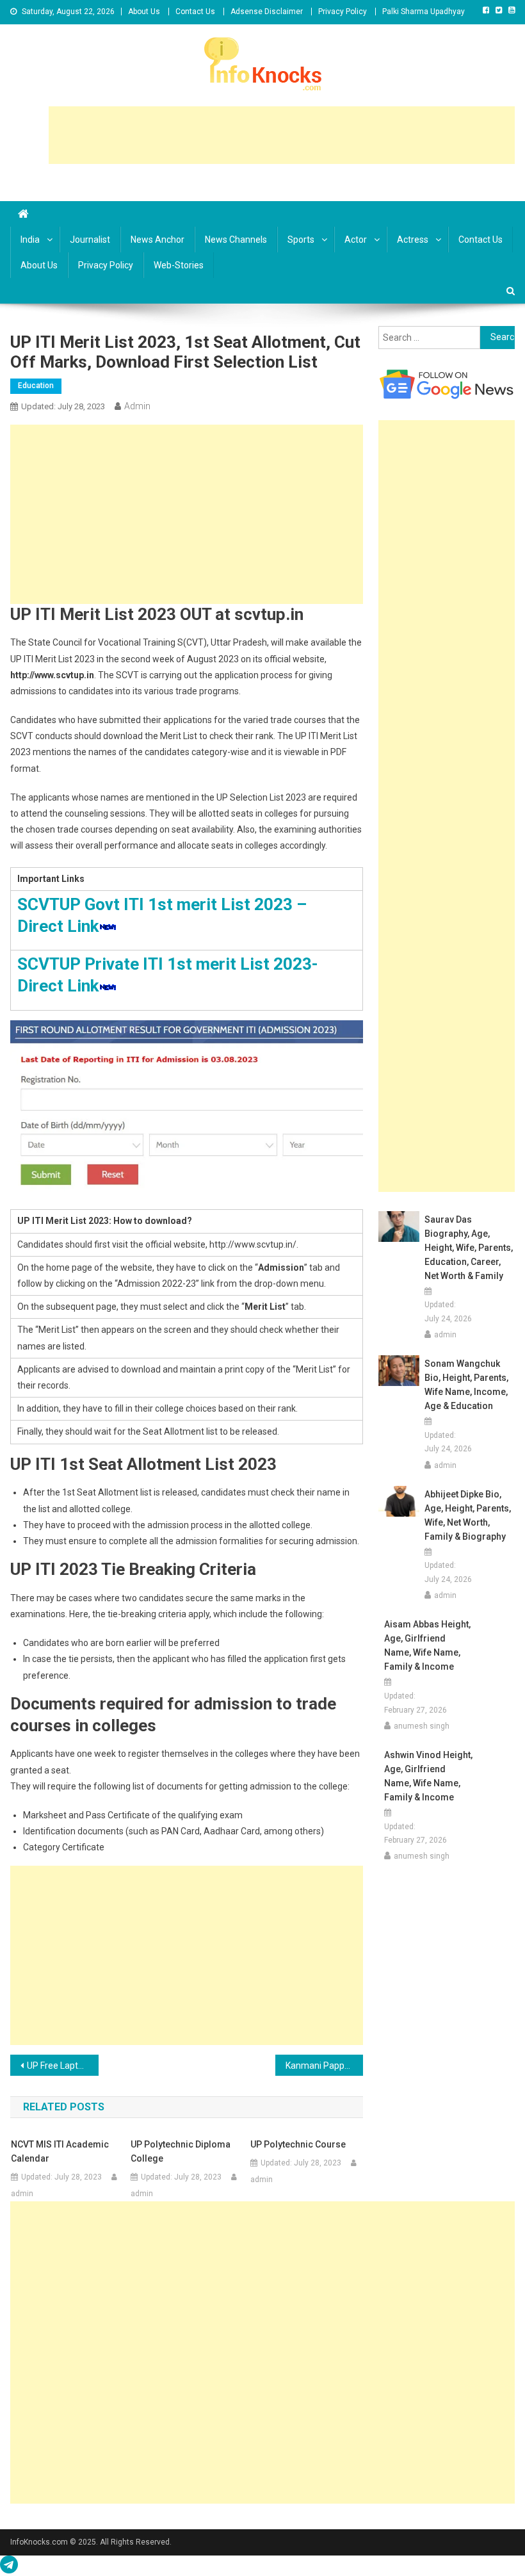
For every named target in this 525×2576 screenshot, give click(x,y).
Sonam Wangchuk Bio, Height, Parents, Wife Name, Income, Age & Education (466, 1385)
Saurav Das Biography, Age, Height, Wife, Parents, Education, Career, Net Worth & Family (469, 1248)
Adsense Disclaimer (267, 12)
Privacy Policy (343, 12)
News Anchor (157, 240)
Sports (301, 240)
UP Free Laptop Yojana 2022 (63, 2066)
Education (36, 386)
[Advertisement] (282, 135)
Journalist (90, 240)
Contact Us (195, 12)
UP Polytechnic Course (298, 2144)
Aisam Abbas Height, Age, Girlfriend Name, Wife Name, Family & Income (427, 1645)
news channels (236, 240)
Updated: (63, 406)
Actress (413, 240)
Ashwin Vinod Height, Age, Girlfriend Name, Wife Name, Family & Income (428, 1776)
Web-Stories (179, 265)
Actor (356, 240)
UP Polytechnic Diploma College (181, 2151)
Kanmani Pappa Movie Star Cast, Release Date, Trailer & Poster (325, 2066)
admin (137, 406)
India (30, 240)
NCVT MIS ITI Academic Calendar (60, 2151)
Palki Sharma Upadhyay (424, 12)
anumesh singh (422, 1726)
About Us (144, 12)
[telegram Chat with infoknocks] (9, 2568)
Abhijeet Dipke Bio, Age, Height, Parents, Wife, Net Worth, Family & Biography (468, 1515)
